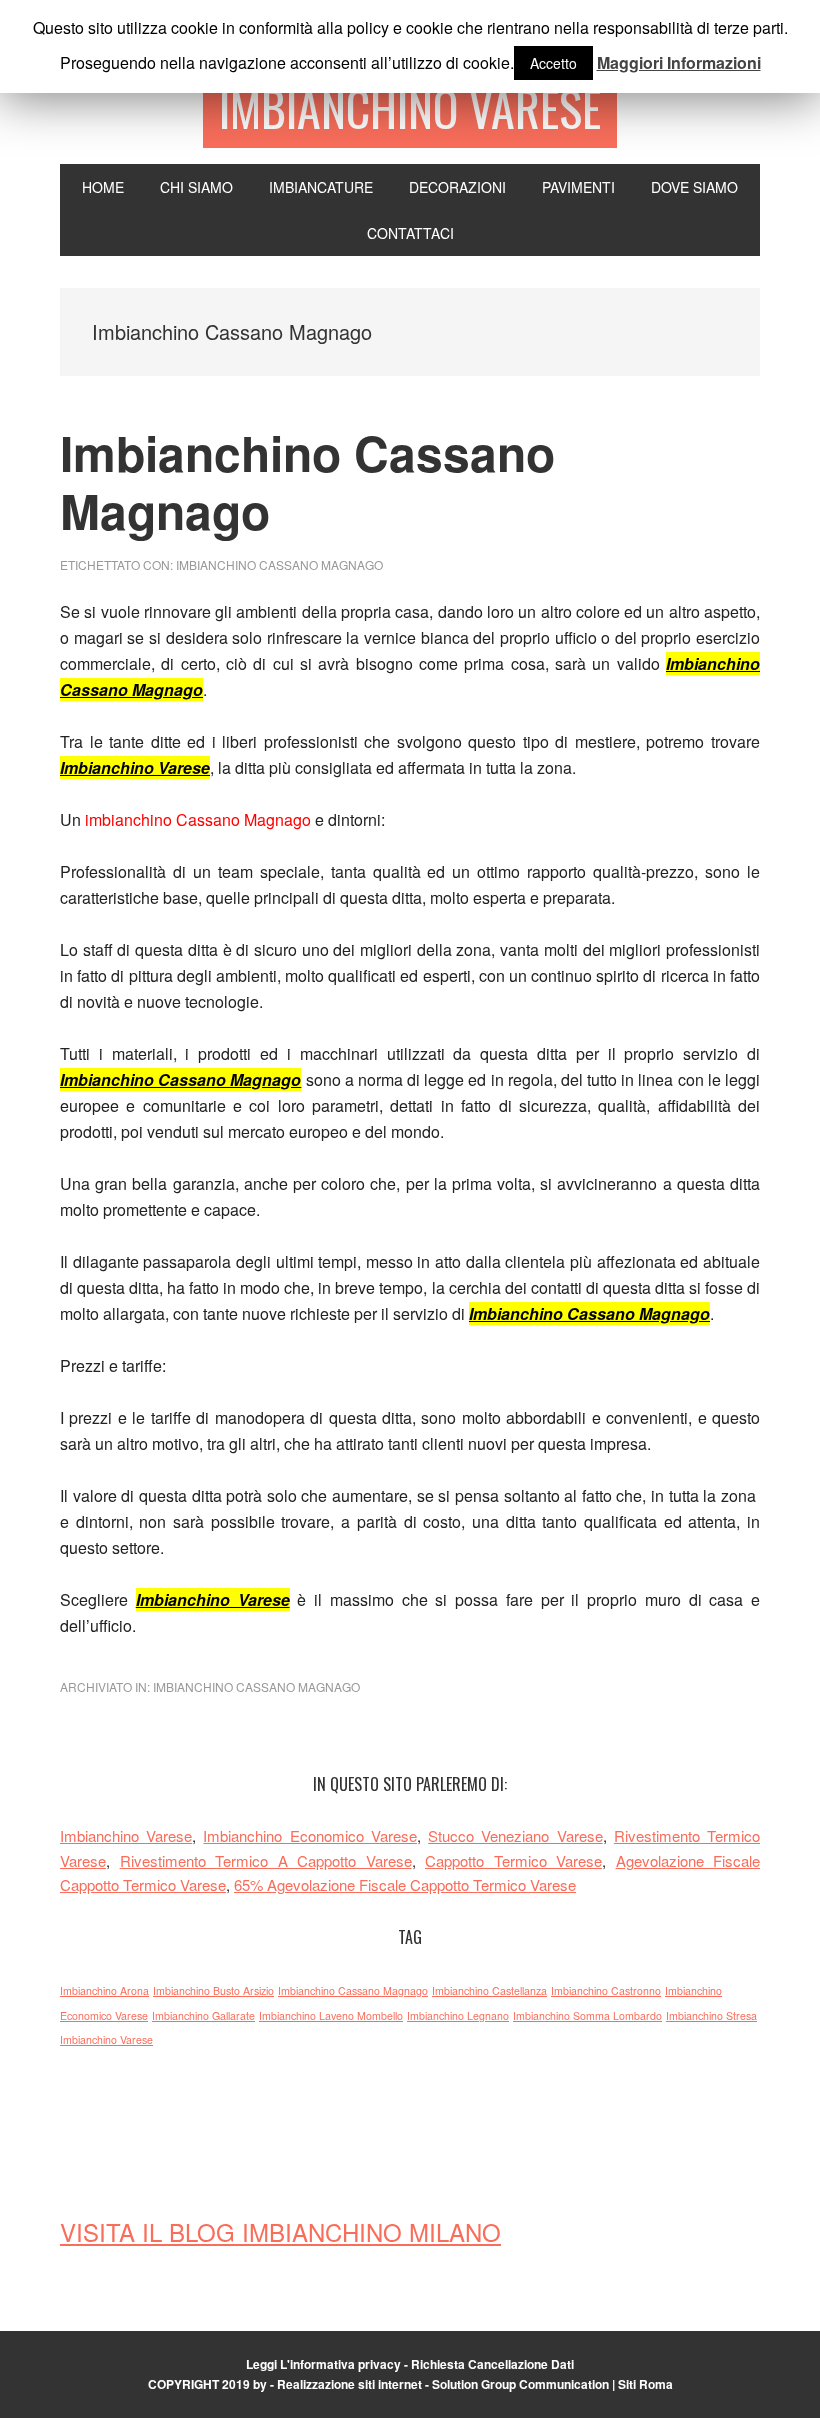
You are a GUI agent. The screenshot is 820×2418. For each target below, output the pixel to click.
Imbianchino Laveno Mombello (331, 2015)
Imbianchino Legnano (458, 2015)
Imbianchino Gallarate (203, 2015)
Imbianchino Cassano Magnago (307, 481)
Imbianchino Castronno (606, 1990)
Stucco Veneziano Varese (515, 1835)
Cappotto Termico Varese (513, 1860)
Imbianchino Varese (410, 107)
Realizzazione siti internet (349, 2384)
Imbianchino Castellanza (489, 1990)
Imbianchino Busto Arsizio (213, 1990)
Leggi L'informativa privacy (323, 2364)
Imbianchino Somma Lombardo (587, 2015)
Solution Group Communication (520, 2384)
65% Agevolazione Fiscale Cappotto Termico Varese (405, 1884)
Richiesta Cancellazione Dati (492, 2364)
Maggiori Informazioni (679, 62)
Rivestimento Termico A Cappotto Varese (266, 1860)
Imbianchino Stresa (711, 2015)
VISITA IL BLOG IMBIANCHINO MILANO (280, 2231)
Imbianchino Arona (104, 1990)
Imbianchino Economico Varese (309, 1835)
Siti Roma (645, 2384)
